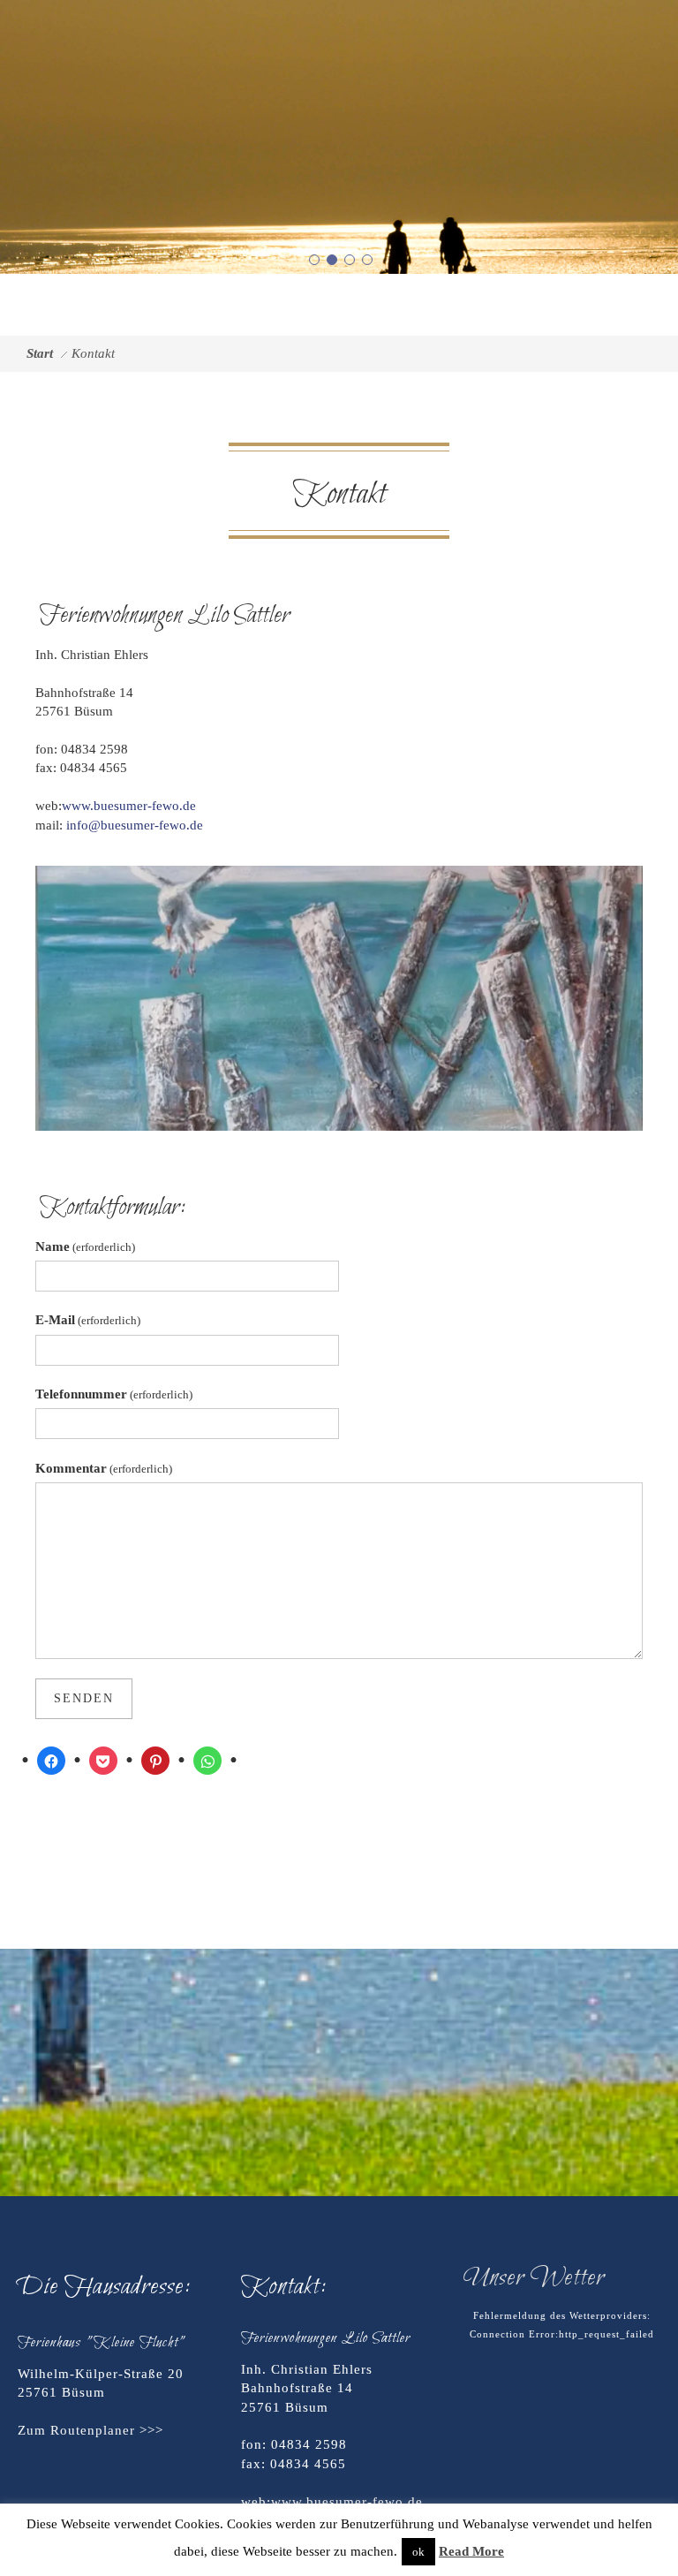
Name (85, 1246)
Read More (471, 2551)
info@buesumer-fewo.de (135, 825)
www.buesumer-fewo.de (129, 806)
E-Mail (88, 1320)
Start (40, 353)
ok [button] (418, 2552)
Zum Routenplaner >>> (90, 2430)
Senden (84, 1698)
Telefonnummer (114, 1394)
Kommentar (104, 1468)
